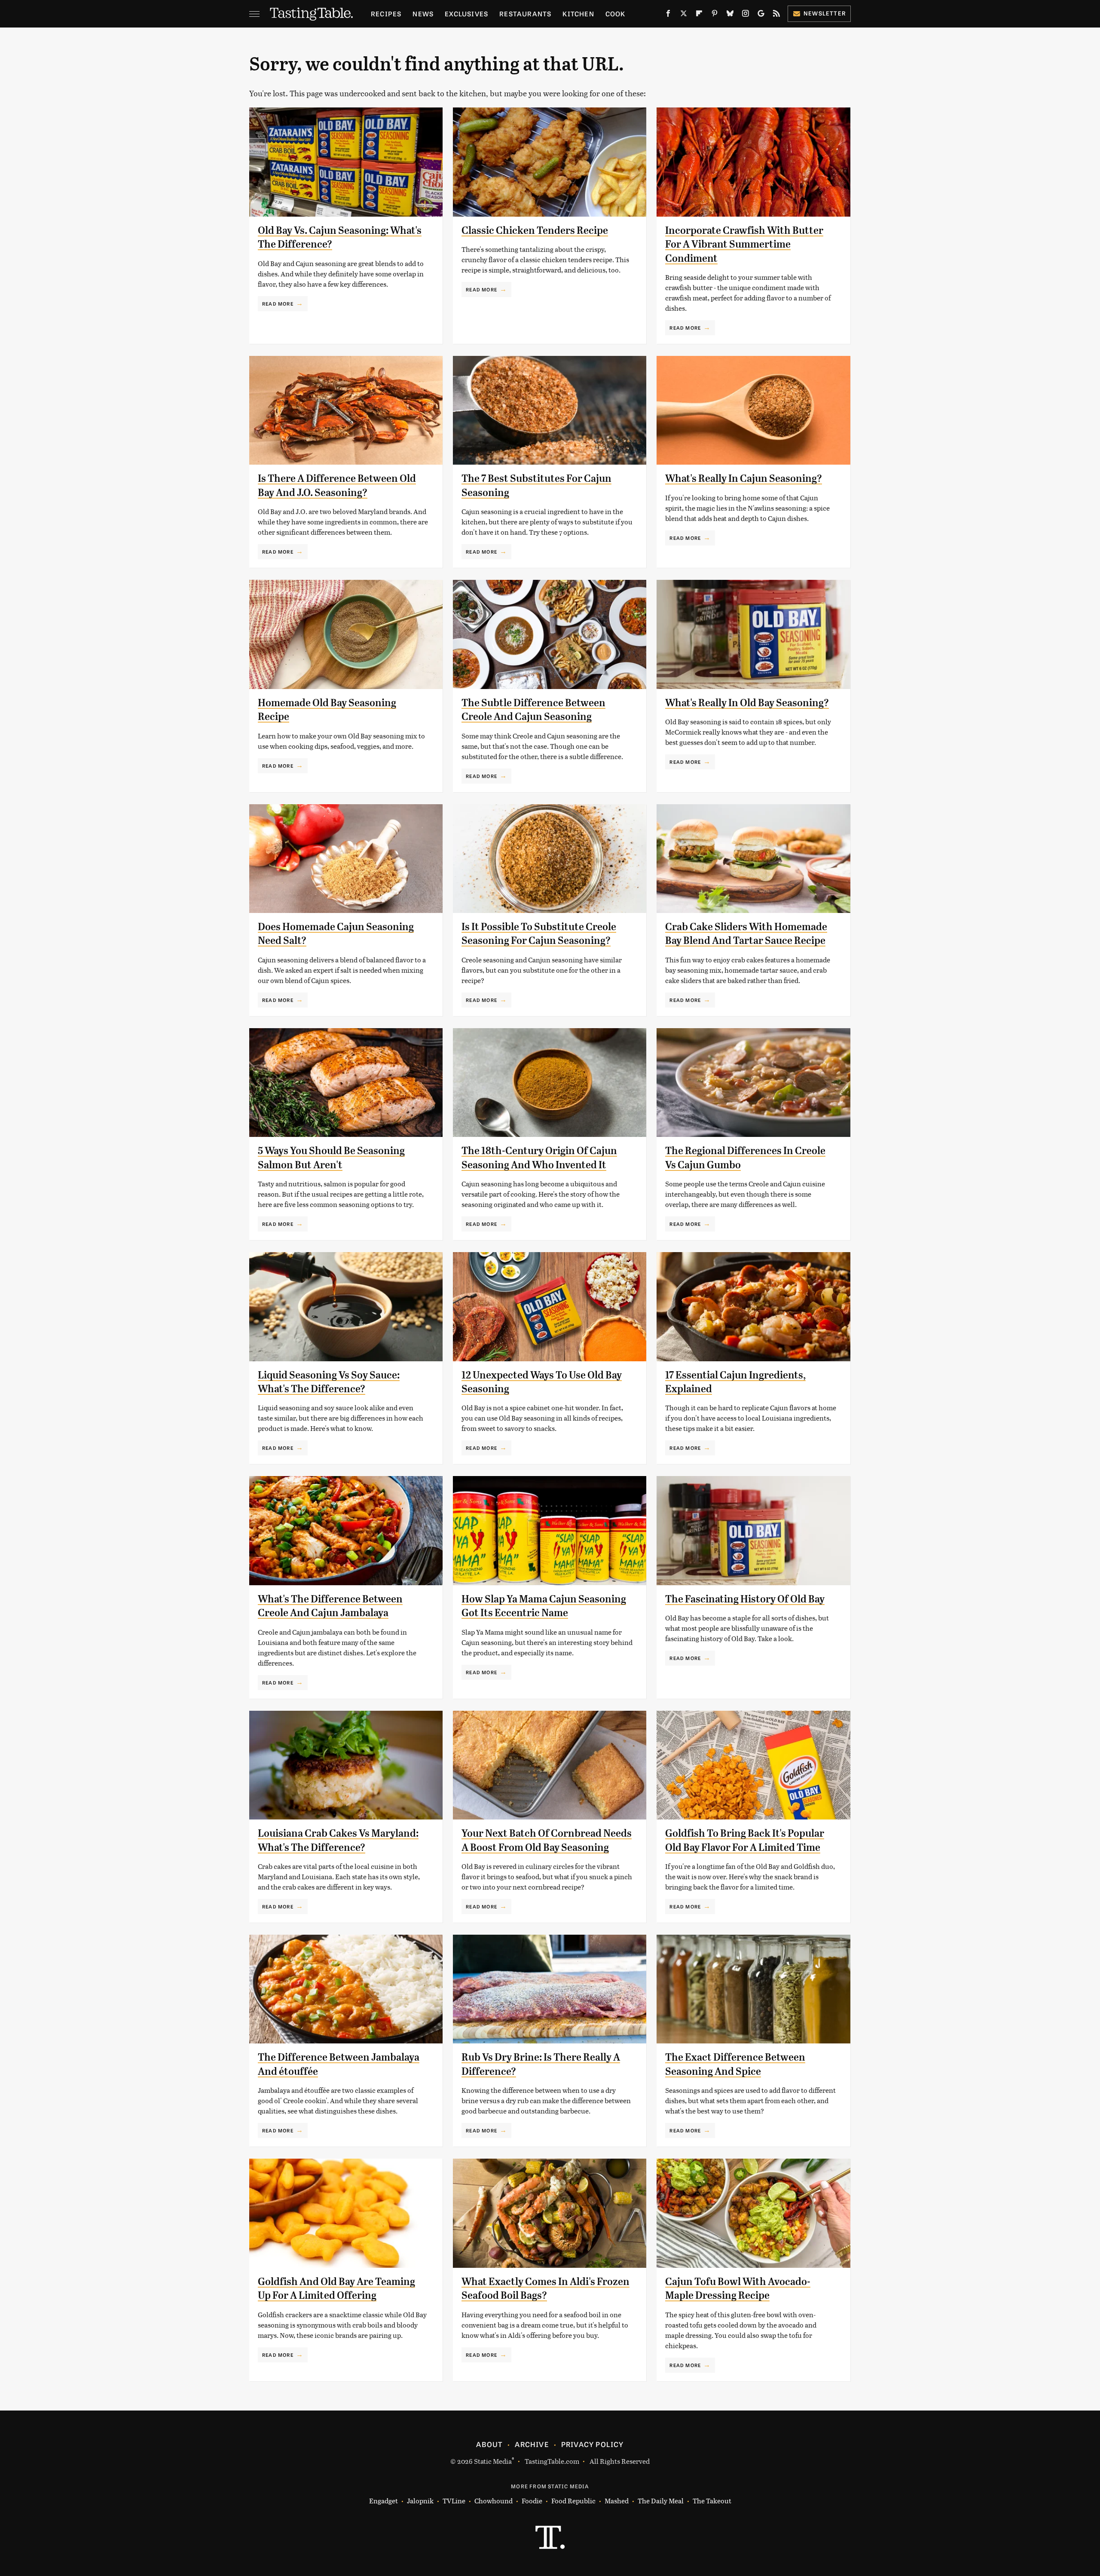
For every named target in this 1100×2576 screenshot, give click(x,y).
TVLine (454, 2501)
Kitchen (578, 14)
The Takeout (712, 2501)
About (489, 2444)
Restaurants (525, 14)
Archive (532, 2444)
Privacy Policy (593, 2444)
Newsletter (825, 13)
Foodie (532, 2501)
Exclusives (466, 14)
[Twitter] (684, 15)
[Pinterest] (715, 15)
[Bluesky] (730, 15)
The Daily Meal (661, 2501)
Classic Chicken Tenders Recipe (535, 230)
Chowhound (493, 2501)
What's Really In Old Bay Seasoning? (747, 703)
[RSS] (776, 15)
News (423, 14)
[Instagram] (746, 15)
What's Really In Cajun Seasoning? (744, 478)
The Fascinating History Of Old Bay (745, 1599)
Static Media (493, 2461)
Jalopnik (420, 2501)
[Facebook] (668, 15)
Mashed (617, 2501)
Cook (616, 14)
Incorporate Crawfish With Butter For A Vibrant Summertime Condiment (744, 244)
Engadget (383, 2501)
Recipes (386, 14)
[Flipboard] (699, 15)
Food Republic (573, 2501)
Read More (278, 303)
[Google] (761, 15)
